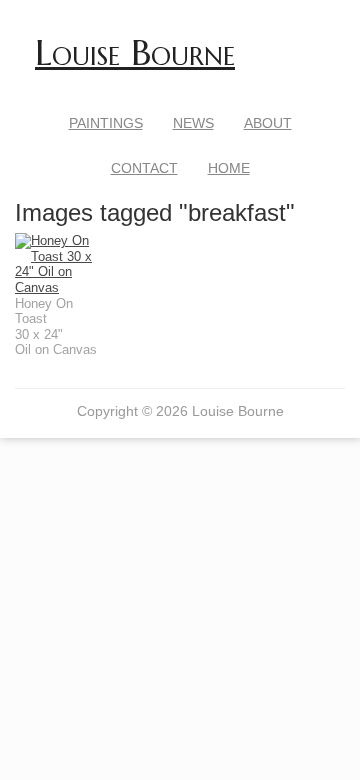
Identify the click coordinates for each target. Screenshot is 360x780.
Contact (144, 168)
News (193, 123)
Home (229, 168)
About (268, 123)
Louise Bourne (135, 53)
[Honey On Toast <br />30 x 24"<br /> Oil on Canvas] (56, 264)
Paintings (106, 123)
